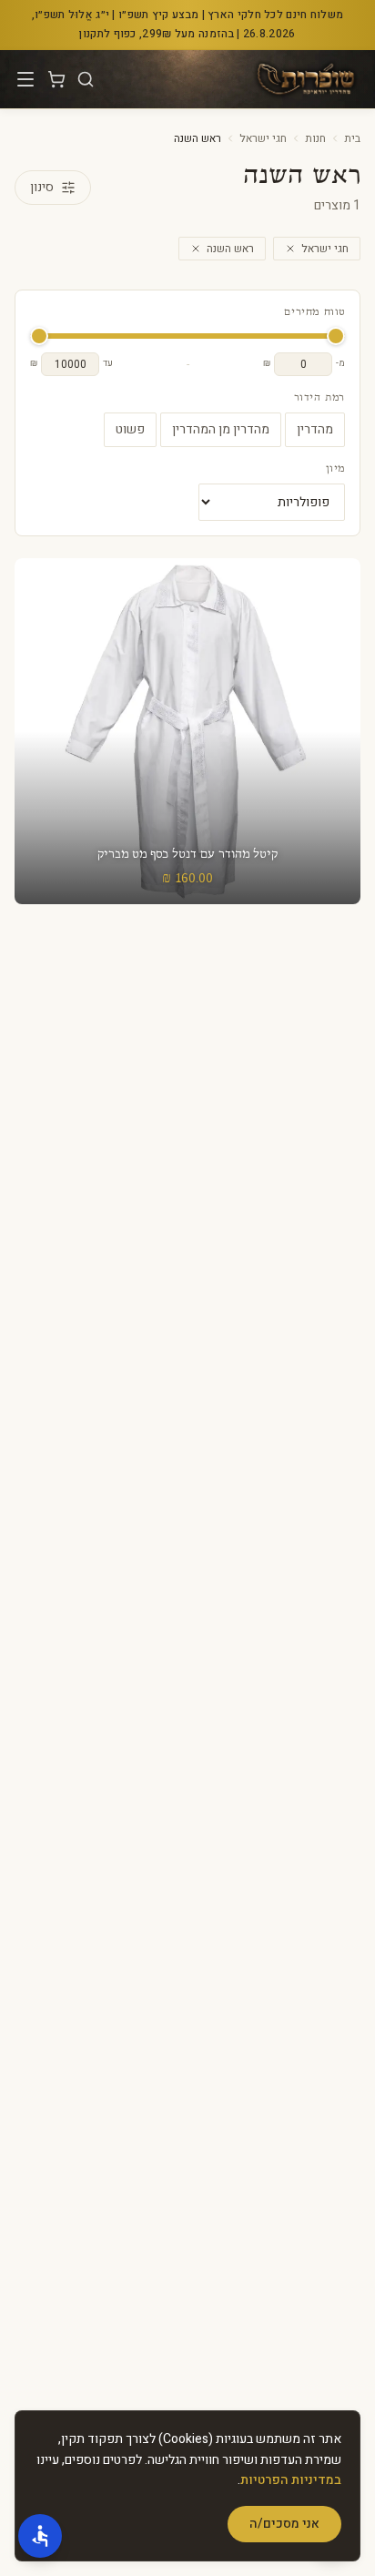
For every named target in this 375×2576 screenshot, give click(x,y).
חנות (315, 138)
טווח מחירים (314, 312)
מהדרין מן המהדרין (221, 429)
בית (352, 138)
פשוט (130, 429)
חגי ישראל (263, 138)
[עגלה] (56, 79)
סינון (42, 187)
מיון (335, 469)
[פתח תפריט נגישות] (40, 2536)
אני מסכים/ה (284, 2524)
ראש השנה (230, 249)
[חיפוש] (86, 79)
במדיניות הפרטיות (291, 2480)
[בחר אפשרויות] (187, 731)
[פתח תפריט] (25, 79)
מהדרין (315, 429)
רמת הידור (319, 398)
